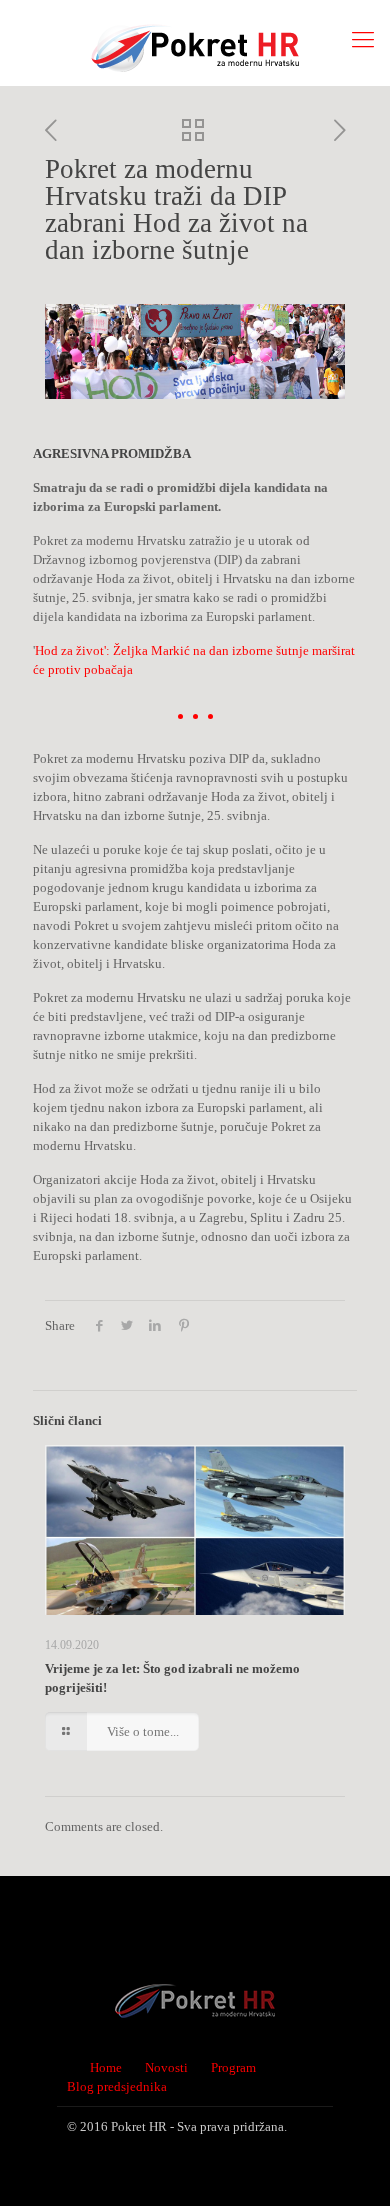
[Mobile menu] (363, 40)
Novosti (166, 2067)
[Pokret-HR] (195, 42)
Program (233, 2067)
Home (106, 2067)
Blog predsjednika (117, 2086)
